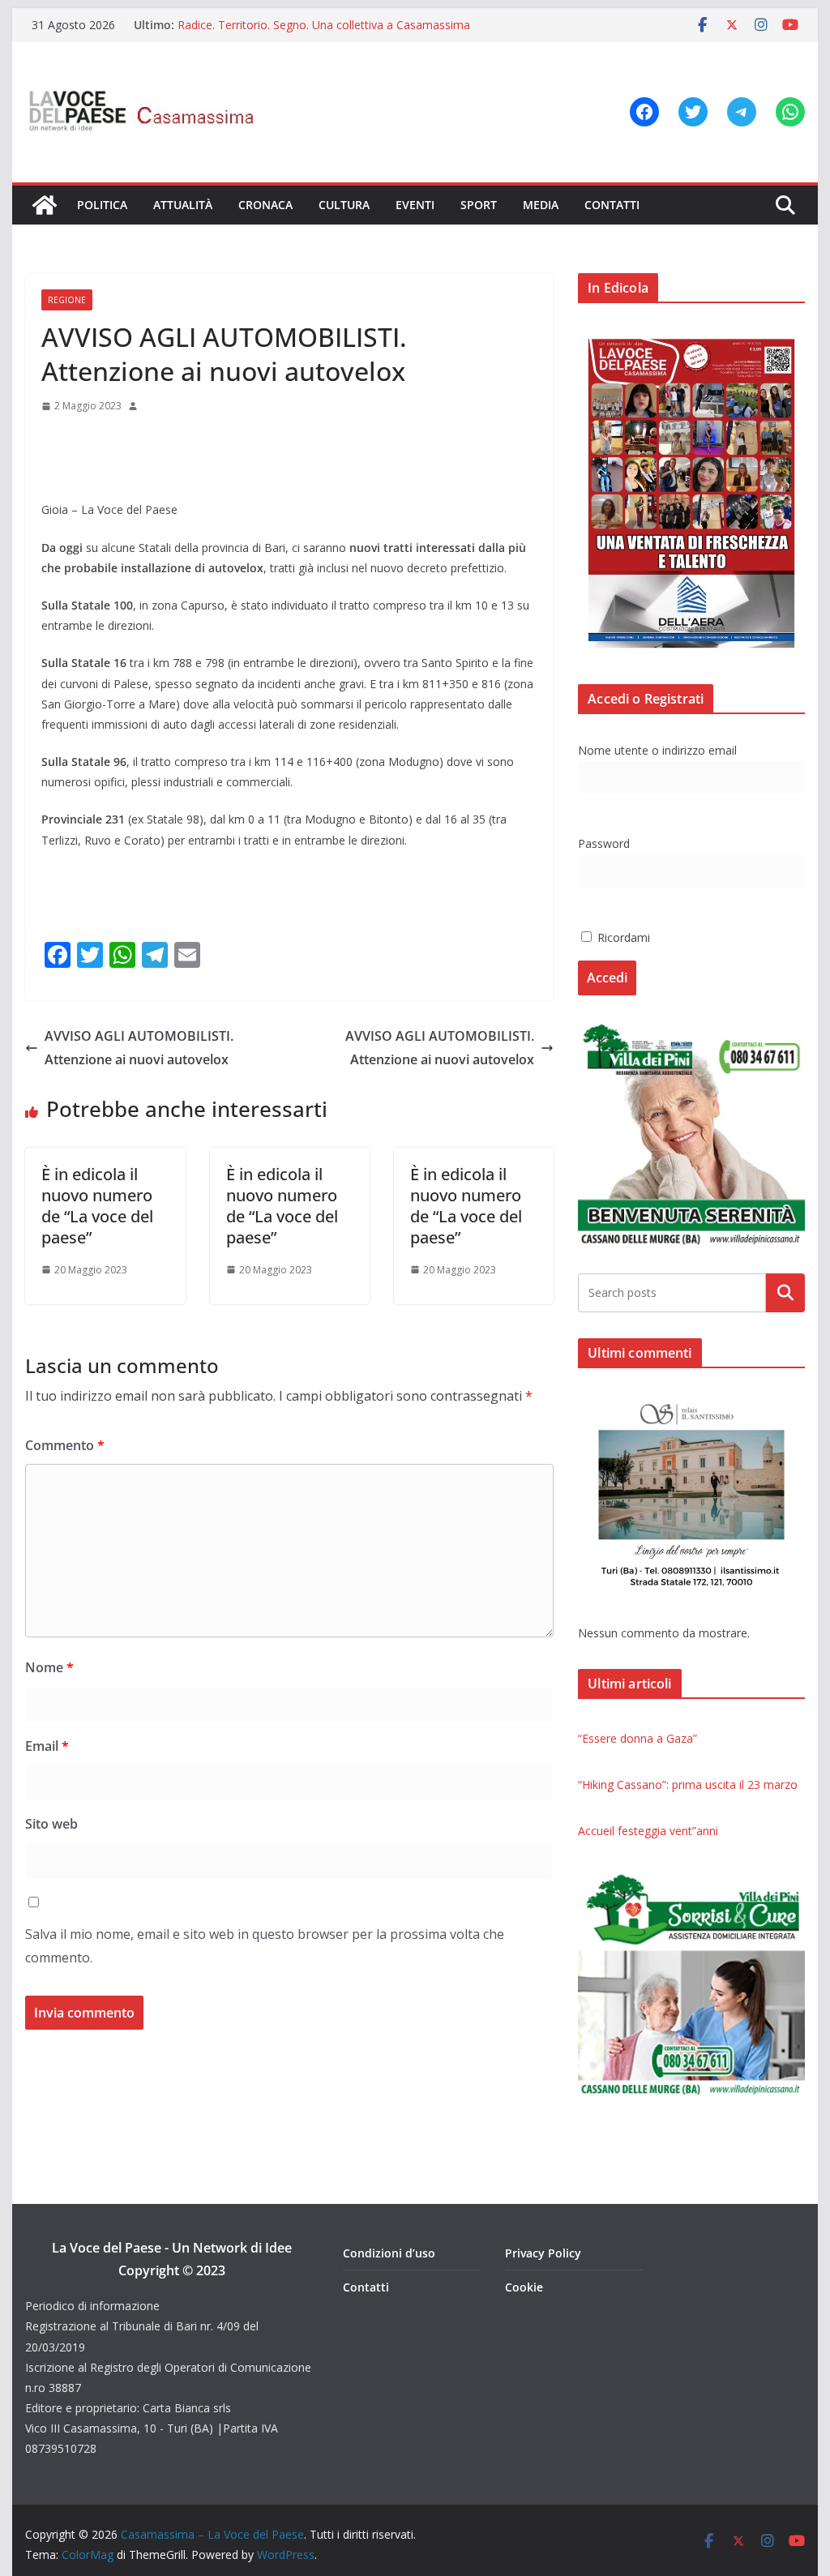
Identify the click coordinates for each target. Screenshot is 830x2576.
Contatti (612, 205)
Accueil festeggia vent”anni (648, 1831)
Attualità (183, 205)
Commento (65, 1445)
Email (47, 1746)
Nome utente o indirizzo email (657, 750)
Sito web (51, 1824)
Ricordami (622, 937)
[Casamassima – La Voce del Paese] (45, 205)
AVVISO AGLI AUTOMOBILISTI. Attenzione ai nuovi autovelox (139, 1048)
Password (604, 843)
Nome (49, 1667)
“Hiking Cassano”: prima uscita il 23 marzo (688, 1784)
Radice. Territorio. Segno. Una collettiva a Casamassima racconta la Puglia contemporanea (324, 33)
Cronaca (265, 205)
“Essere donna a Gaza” (637, 1738)
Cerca (785, 1293)
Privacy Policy (543, 2253)
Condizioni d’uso (389, 2253)
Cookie (524, 2287)
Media (541, 205)
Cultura (344, 205)
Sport (479, 205)
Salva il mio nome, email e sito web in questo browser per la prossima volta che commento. (265, 1946)
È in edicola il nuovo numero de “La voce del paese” (97, 1206)
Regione (67, 300)
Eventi (415, 205)
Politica (102, 205)
